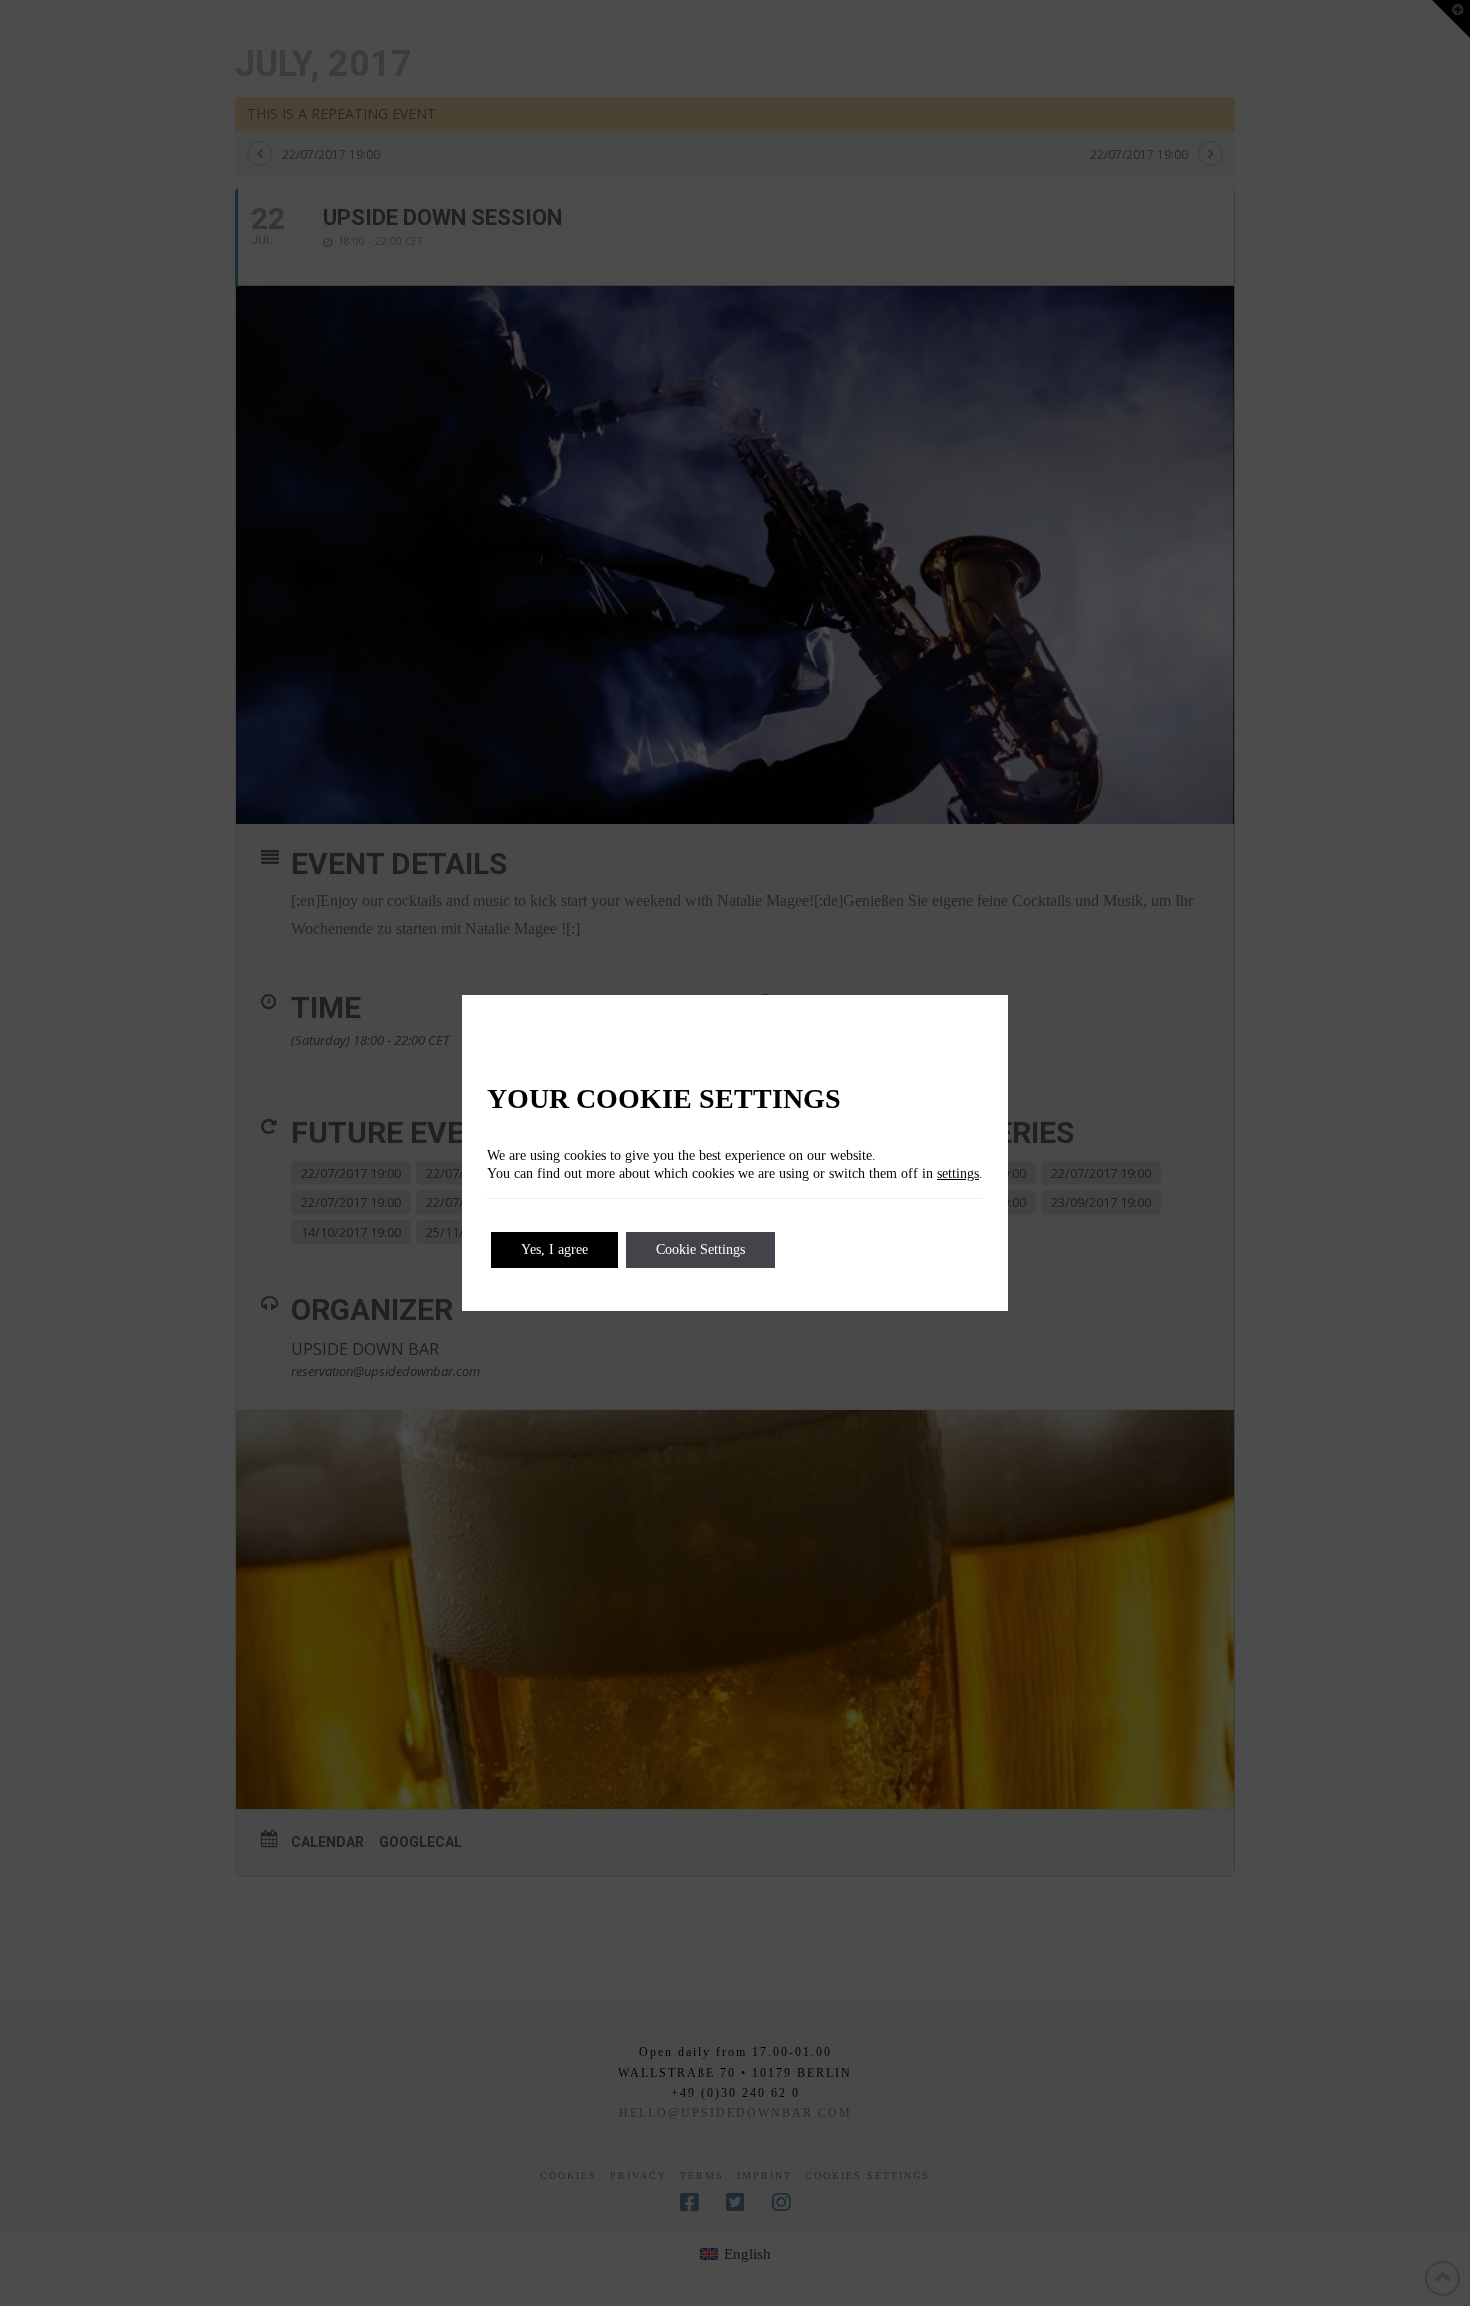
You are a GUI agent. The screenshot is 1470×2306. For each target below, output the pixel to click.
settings (958, 1173)
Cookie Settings (700, 1249)
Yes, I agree (554, 1249)
